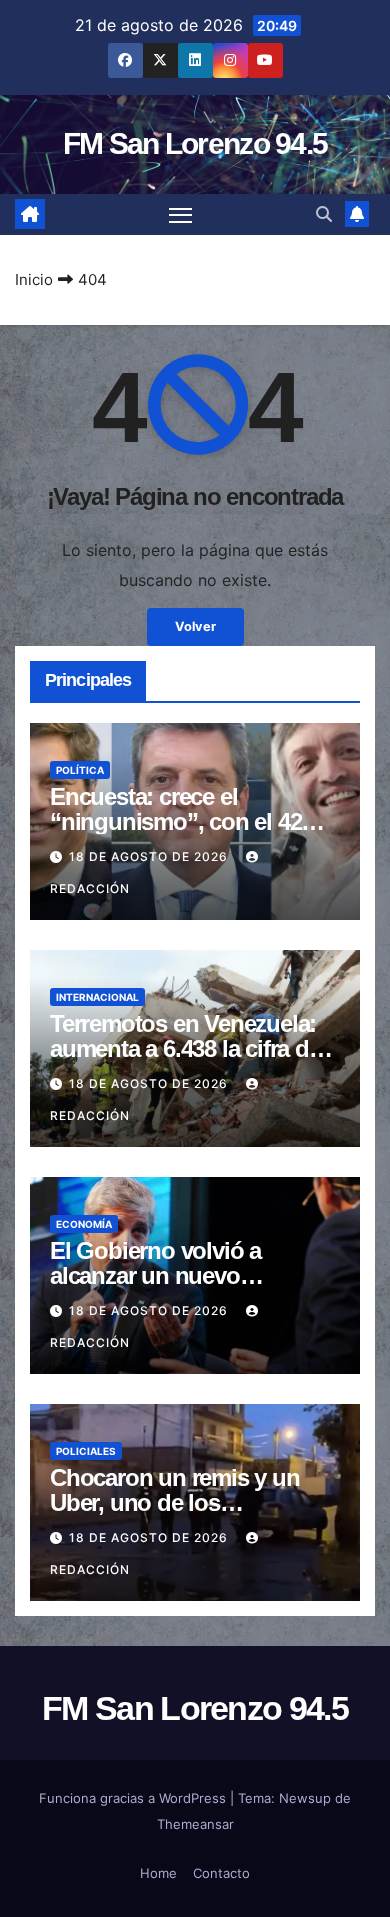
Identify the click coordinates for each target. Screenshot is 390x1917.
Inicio (34, 279)
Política (80, 770)
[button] (324, 214)
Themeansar (195, 1824)
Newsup (305, 1798)
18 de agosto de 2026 (150, 856)
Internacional (97, 997)
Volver (195, 626)
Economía (84, 1224)
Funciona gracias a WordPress (134, 1798)
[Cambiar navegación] (181, 215)
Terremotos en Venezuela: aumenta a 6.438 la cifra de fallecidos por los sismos (185, 1048)
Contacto (221, 1873)
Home (158, 1873)
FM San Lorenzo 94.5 (195, 143)
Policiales (86, 1451)
